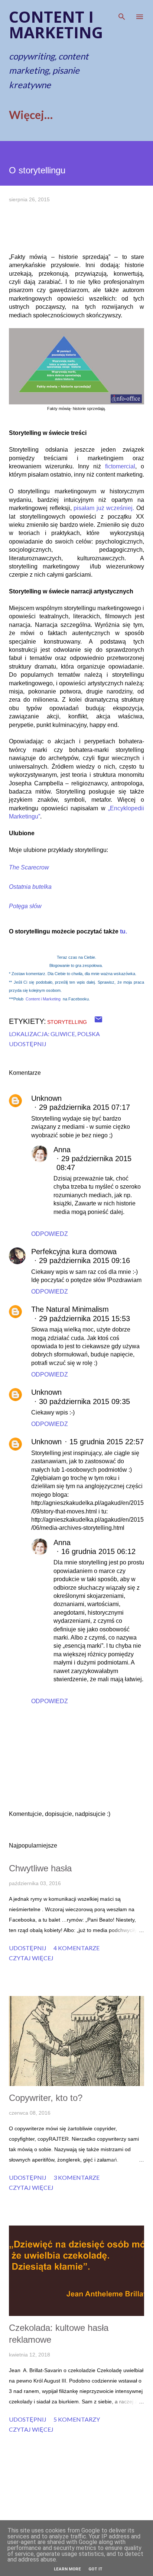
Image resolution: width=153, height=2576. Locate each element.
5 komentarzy (77, 2419)
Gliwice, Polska (75, 1034)
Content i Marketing (43, 999)
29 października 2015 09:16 (84, 1260)
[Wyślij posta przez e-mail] (98, 1021)
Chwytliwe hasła (40, 1868)
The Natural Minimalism (70, 1309)
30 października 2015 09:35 (84, 1401)
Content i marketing (56, 24)
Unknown (46, 1098)
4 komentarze (76, 1948)
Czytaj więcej (31, 1958)
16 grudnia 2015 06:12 (98, 1551)
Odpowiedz (50, 1234)
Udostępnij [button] (28, 1044)
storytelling (67, 1022)
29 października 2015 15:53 (84, 1319)
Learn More (67, 2569)
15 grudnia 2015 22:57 (107, 1442)
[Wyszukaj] (122, 13)
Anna (62, 1150)
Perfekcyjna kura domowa (74, 1252)
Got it (95, 2569)
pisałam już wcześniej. (105, 508)
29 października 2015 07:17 (84, 1107)
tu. (123, 931)
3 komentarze (76, 2177)
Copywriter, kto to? (46, 2098)
